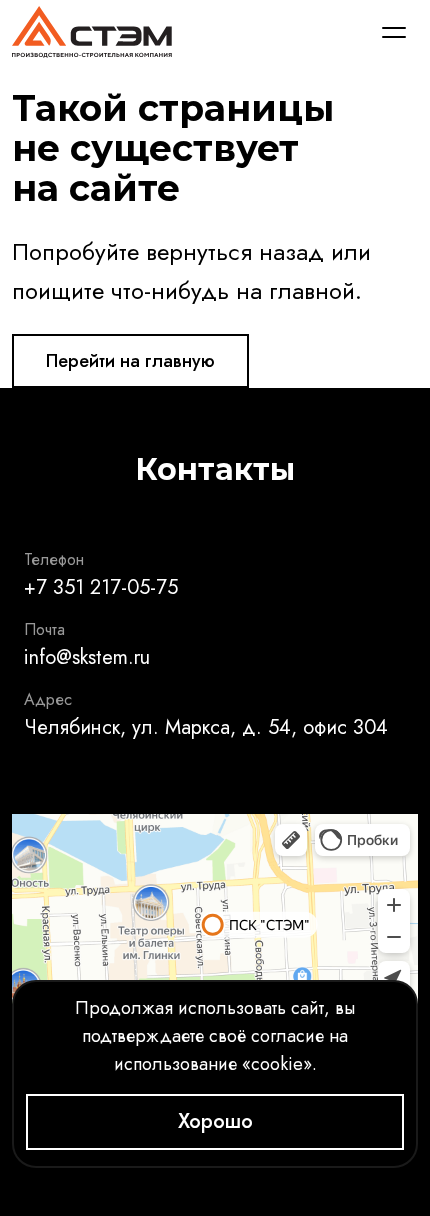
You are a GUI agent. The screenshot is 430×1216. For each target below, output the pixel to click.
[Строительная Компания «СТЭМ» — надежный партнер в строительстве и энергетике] (92, 32)
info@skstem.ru (87, 657)
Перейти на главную (130, 361)
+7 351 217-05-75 (101, 587)
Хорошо (215, 1121)
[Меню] (394, 32)
